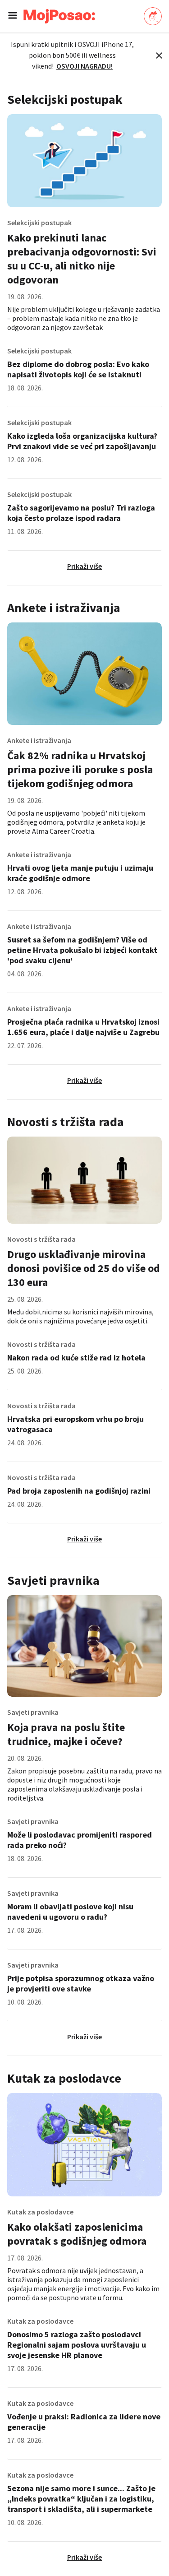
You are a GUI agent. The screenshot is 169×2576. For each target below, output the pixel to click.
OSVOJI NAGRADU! (84, 66)
